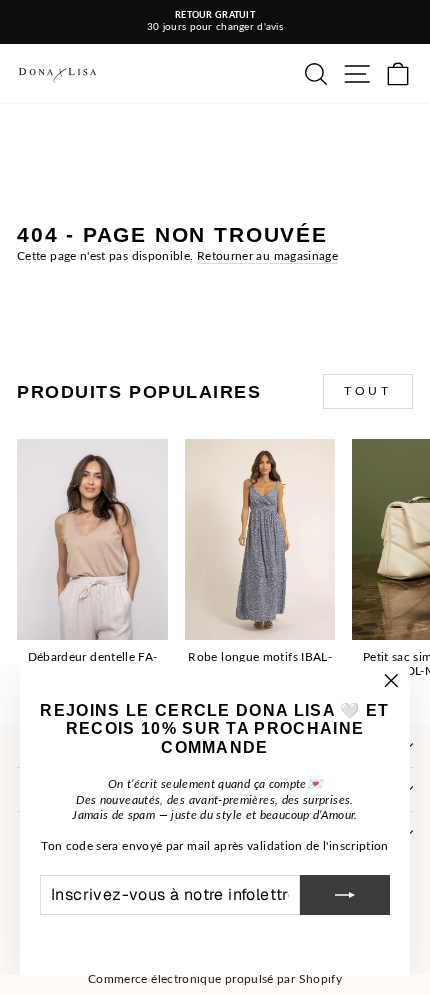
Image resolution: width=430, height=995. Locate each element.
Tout (367, 391)
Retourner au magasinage (267, 256)
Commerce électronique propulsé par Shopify (215, 979)
